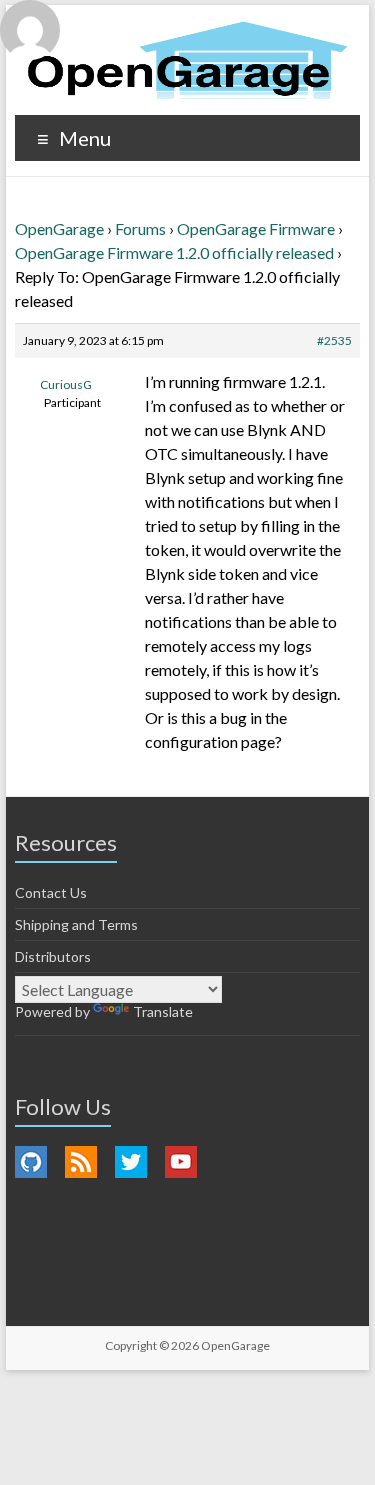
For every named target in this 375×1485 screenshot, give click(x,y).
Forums (140, 228)
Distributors (53, 956)
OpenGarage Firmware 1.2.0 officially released (174, 252)
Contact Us (51, 892)
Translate (163, 1011)
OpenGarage (59, 228)
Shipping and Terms (76, 924)
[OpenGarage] (187, 60)
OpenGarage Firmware (256, 228)
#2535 (334, 340)
